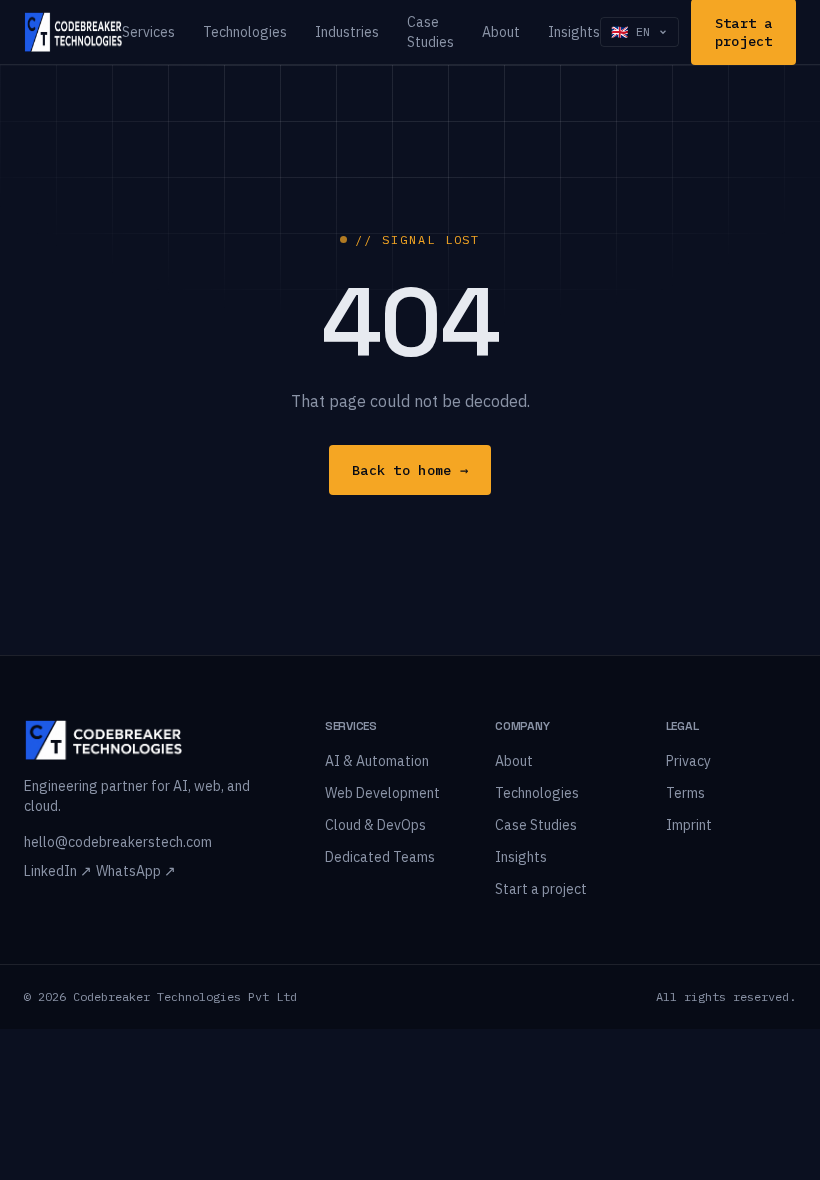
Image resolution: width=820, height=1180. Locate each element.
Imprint (689, 825)
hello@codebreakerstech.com (118, 842)
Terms (685, 793)
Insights (574, 32)
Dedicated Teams (380, 857)
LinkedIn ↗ (58, 871)
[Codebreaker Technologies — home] (73, 32)
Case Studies (430, 32)
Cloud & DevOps (375, 825)
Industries (347, 32)
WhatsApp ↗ (136, 871)
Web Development (382, 793)
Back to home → (410, 470)
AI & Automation (377, 761)
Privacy (688, 761)
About (501, 32)
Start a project (541, 889)
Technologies (245, 32)
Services (148, 32)
